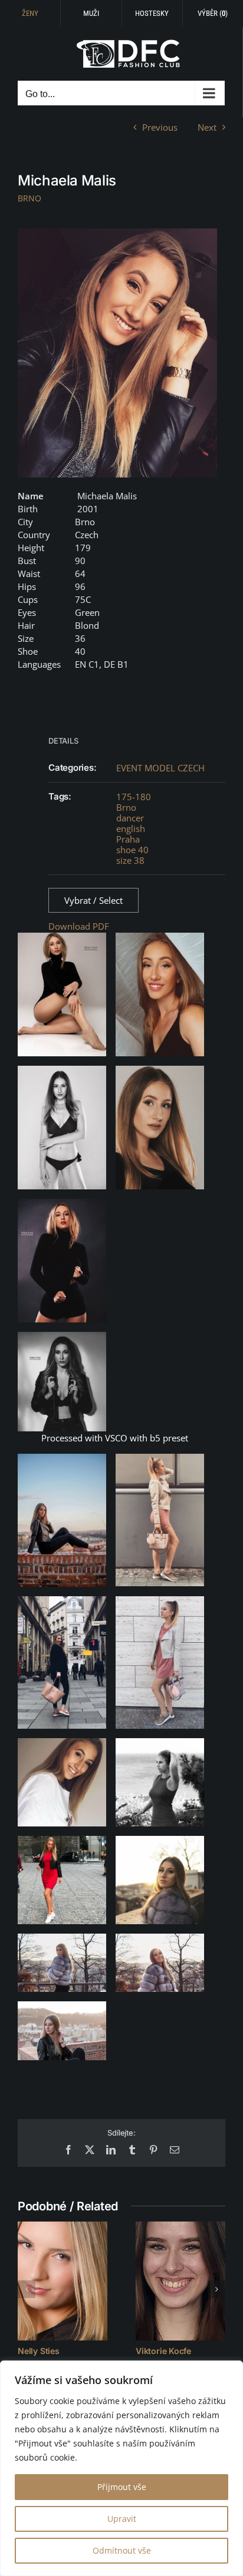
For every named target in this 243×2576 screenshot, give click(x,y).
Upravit (122, 2519)
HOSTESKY (152, 13)
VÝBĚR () (213, 13)
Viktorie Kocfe (163, 2351)
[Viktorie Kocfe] (180, 2281)
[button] (27, 2289)
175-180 (134, 797)
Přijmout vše (122, 2487)
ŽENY (30, 13)
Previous (160, 127)
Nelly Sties (39, 2351)
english (131, 828)
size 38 (130, 860)
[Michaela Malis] (118, 353)
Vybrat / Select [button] (93, 900)
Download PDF (79, 926)
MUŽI (91, 13)
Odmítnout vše (122, 2550)
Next (207, 127)
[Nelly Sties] (63, 2281)
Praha (128, 839)
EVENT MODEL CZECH (160, 768)
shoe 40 (132, 850)
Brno (126, 807)
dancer (130, 818)
